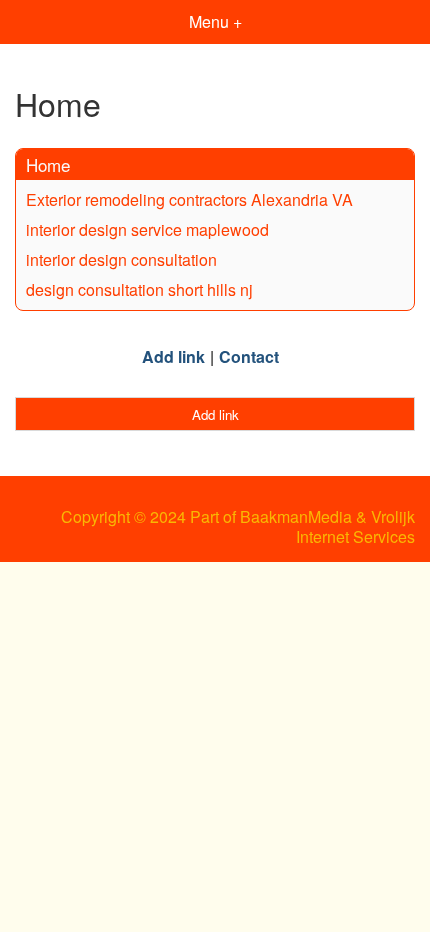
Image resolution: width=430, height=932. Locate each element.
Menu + (215, 21)
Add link (173, 356)
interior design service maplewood (147, 229)
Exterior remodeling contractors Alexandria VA (189, 199)
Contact (249, 356)
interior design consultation (121, 259)
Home (48, 164)
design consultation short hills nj (139, 289)
